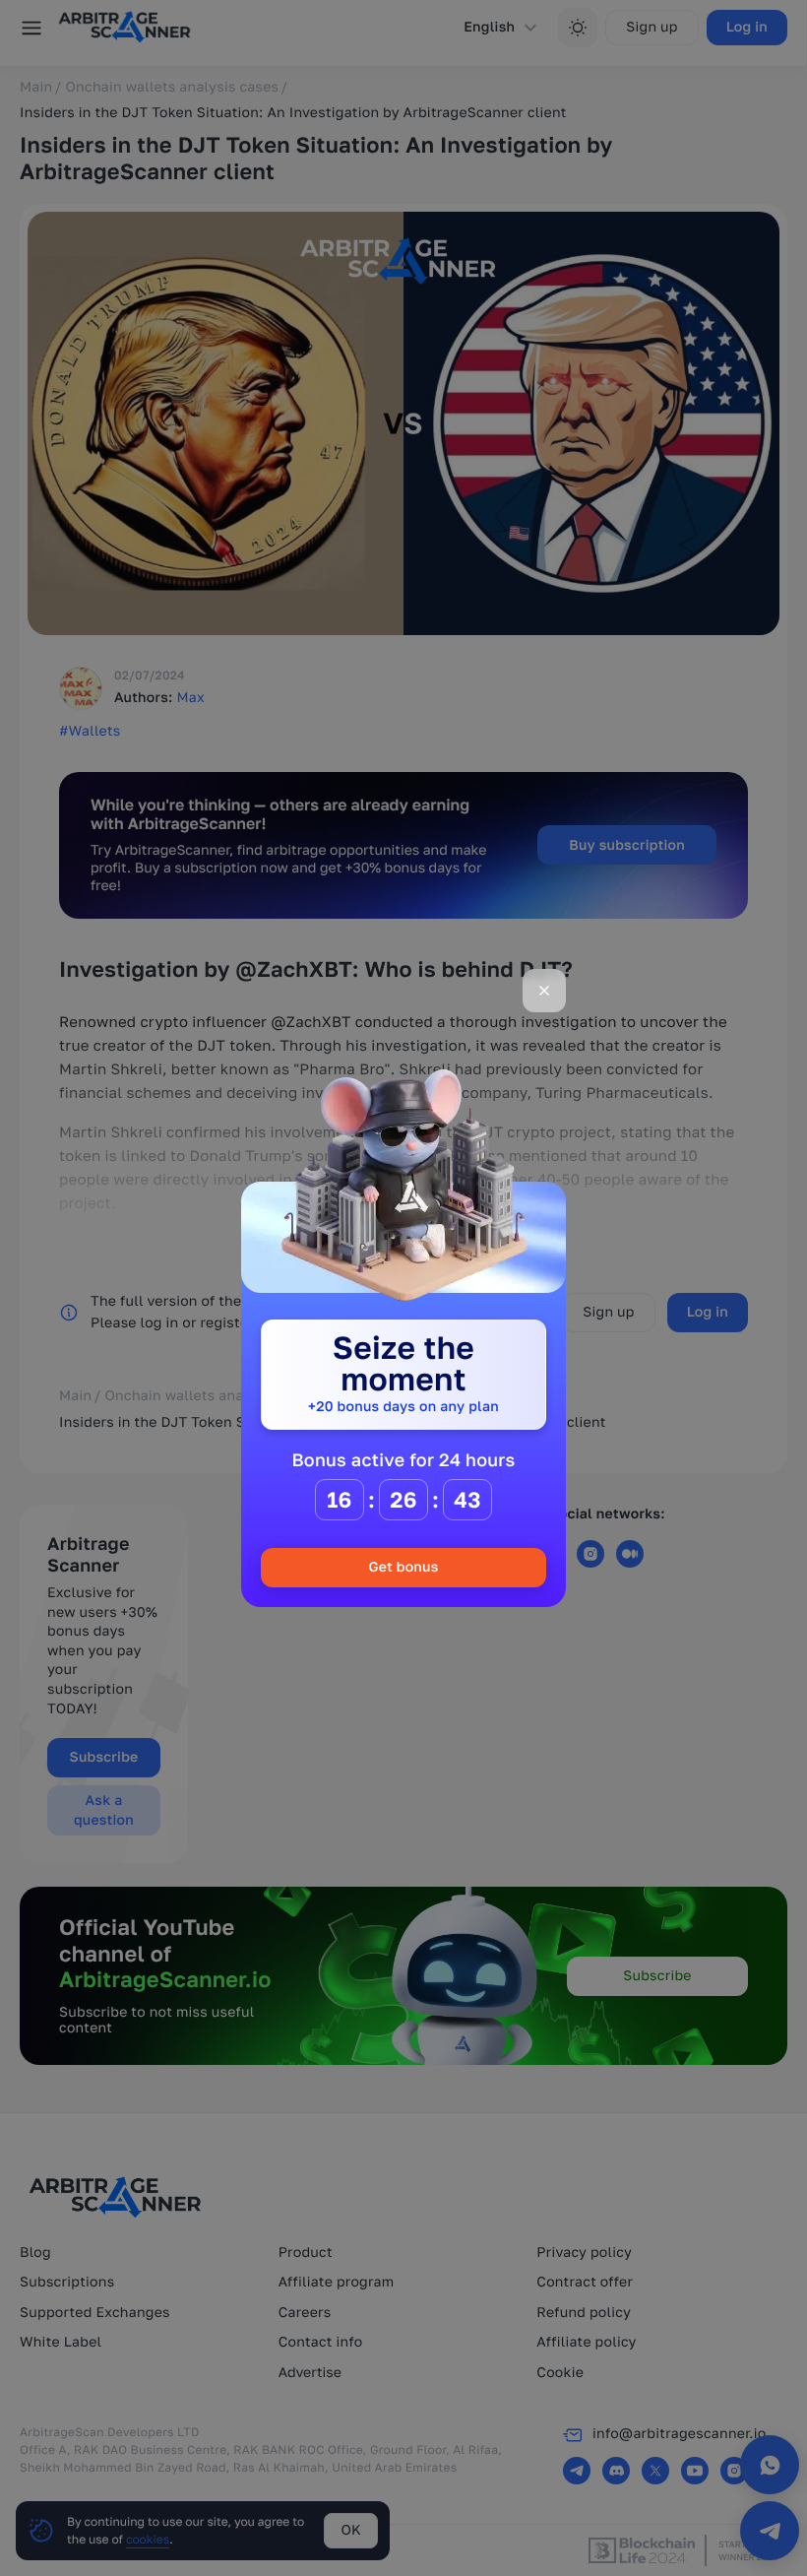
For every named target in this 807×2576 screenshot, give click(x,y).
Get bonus (403, 1567)
